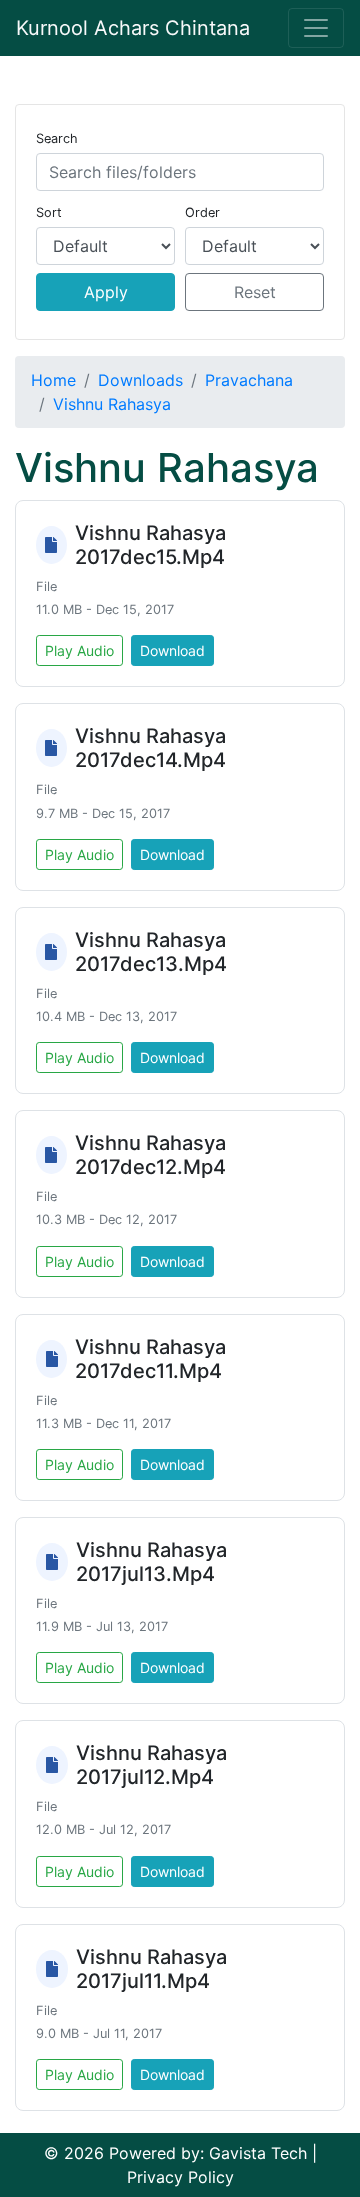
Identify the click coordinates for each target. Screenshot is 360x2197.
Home (53, 380)
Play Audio (79, 650)
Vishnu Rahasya (112, 404)
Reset (255, 292)
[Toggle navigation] (316, 28)
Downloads (140, 380)
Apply (106, 292)
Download (172, 650)
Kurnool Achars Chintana (133, 28)
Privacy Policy (180, 2177)
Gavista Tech (258, 2153)
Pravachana (249, 380)
